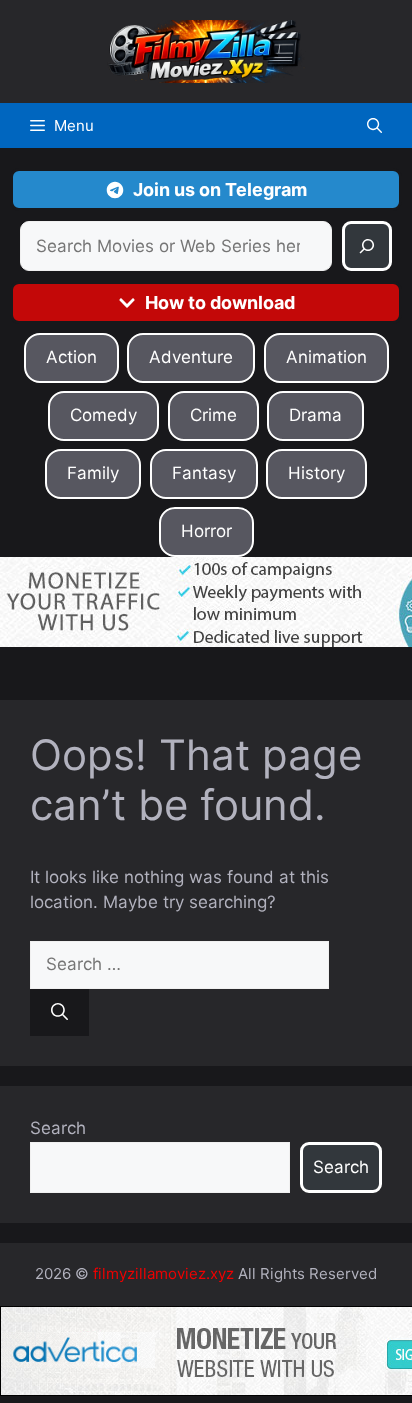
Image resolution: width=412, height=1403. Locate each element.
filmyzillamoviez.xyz (163, 1273)
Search (58, 1128)
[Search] (367, 246)
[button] (374, 125)
